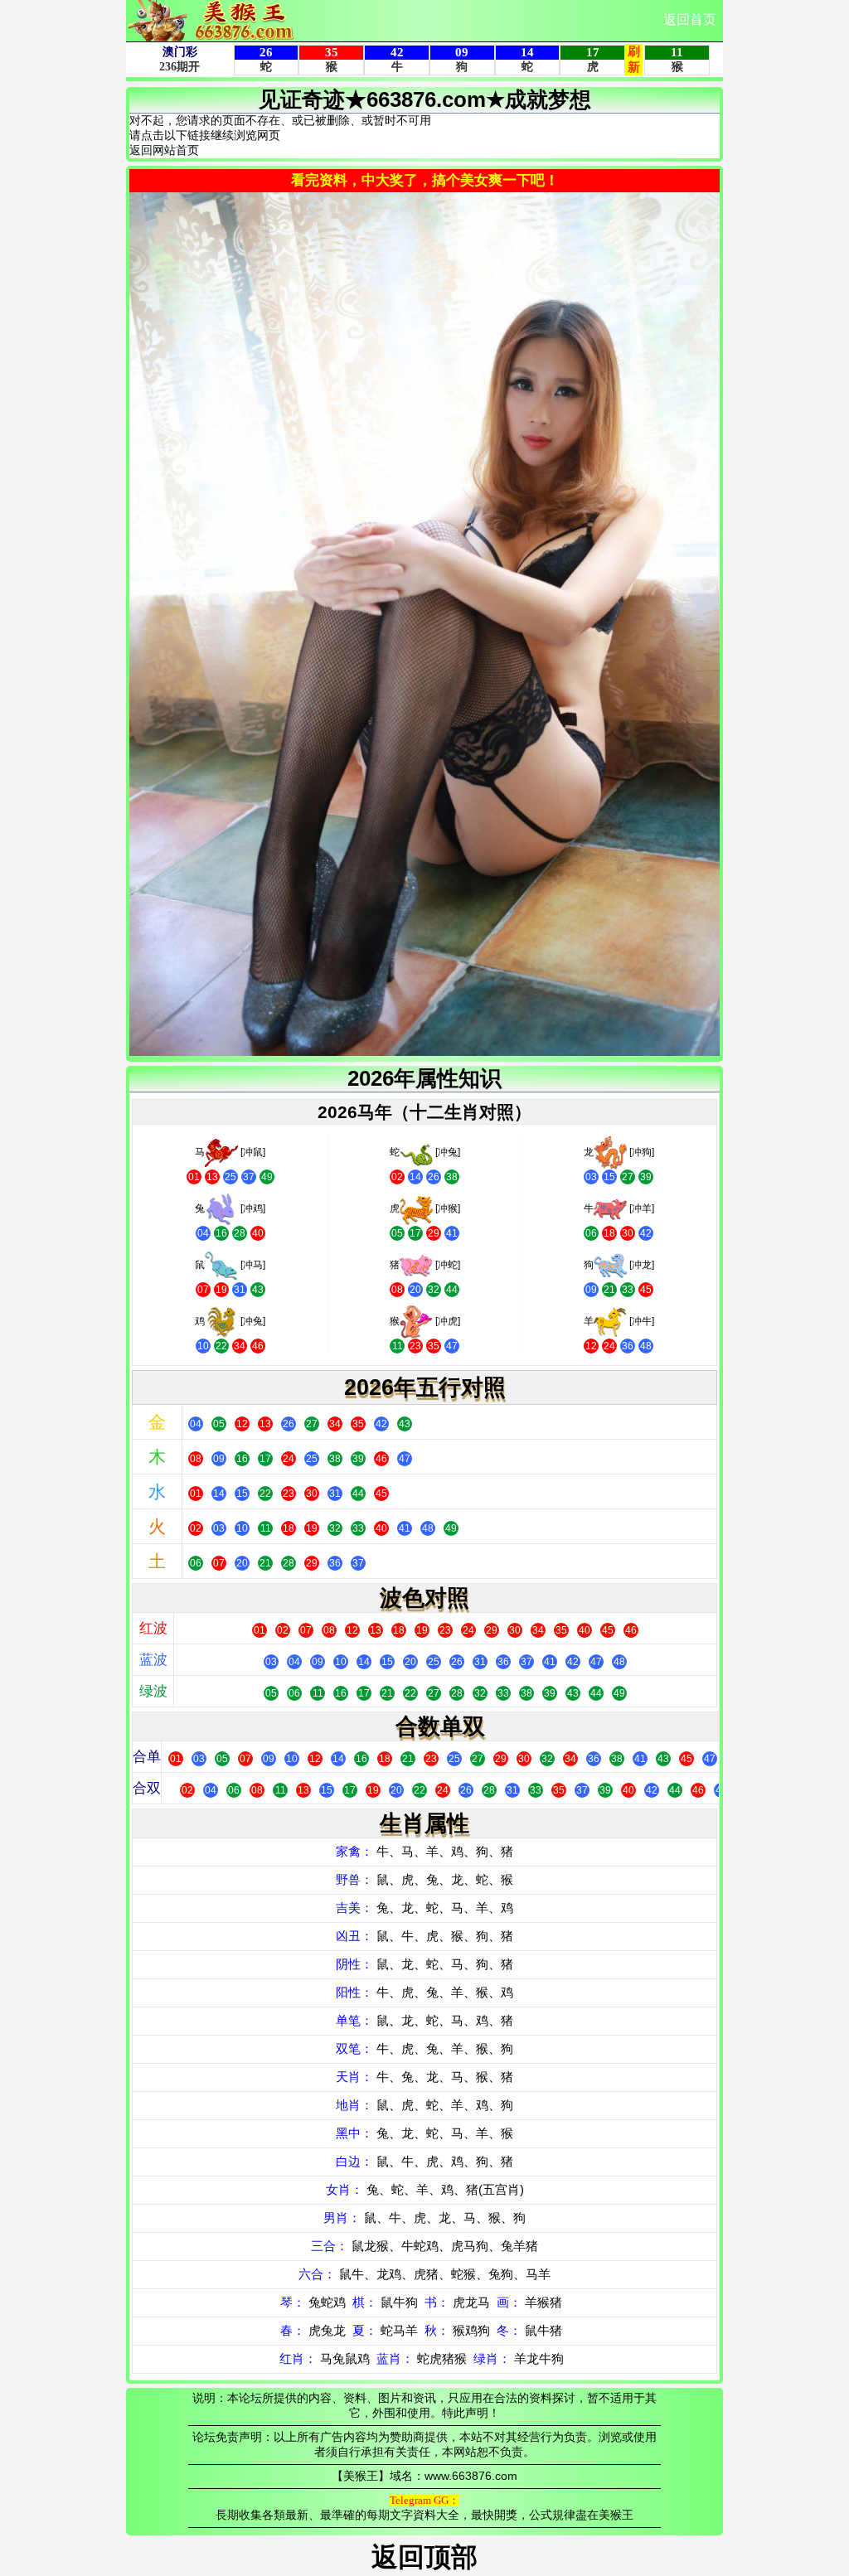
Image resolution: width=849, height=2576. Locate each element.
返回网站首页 (164, 150)
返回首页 (690, 19)
